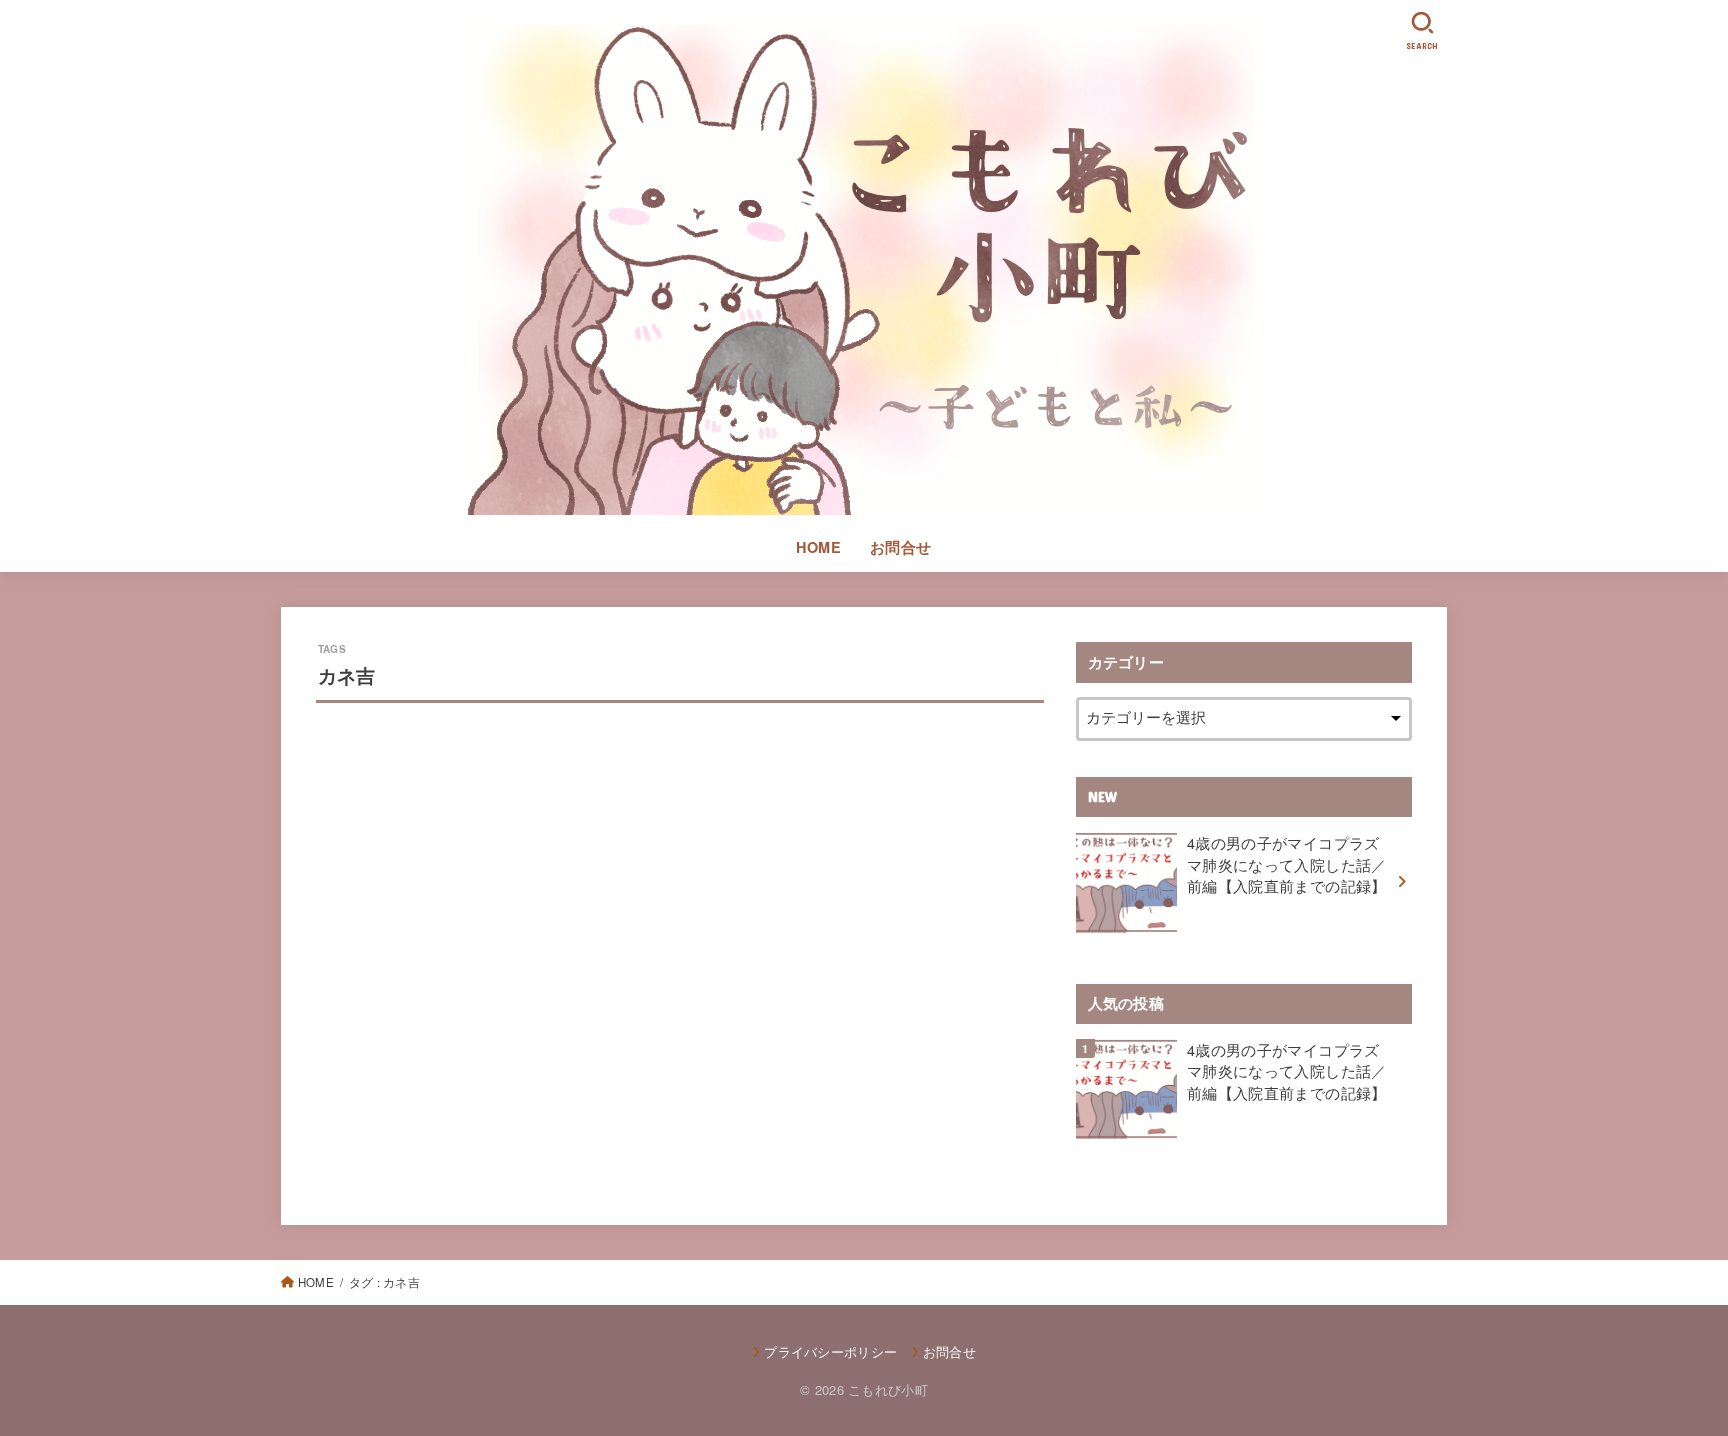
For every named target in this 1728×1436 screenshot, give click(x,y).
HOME (818, 547)
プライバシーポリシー (830, 1351)
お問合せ (901, 547)
